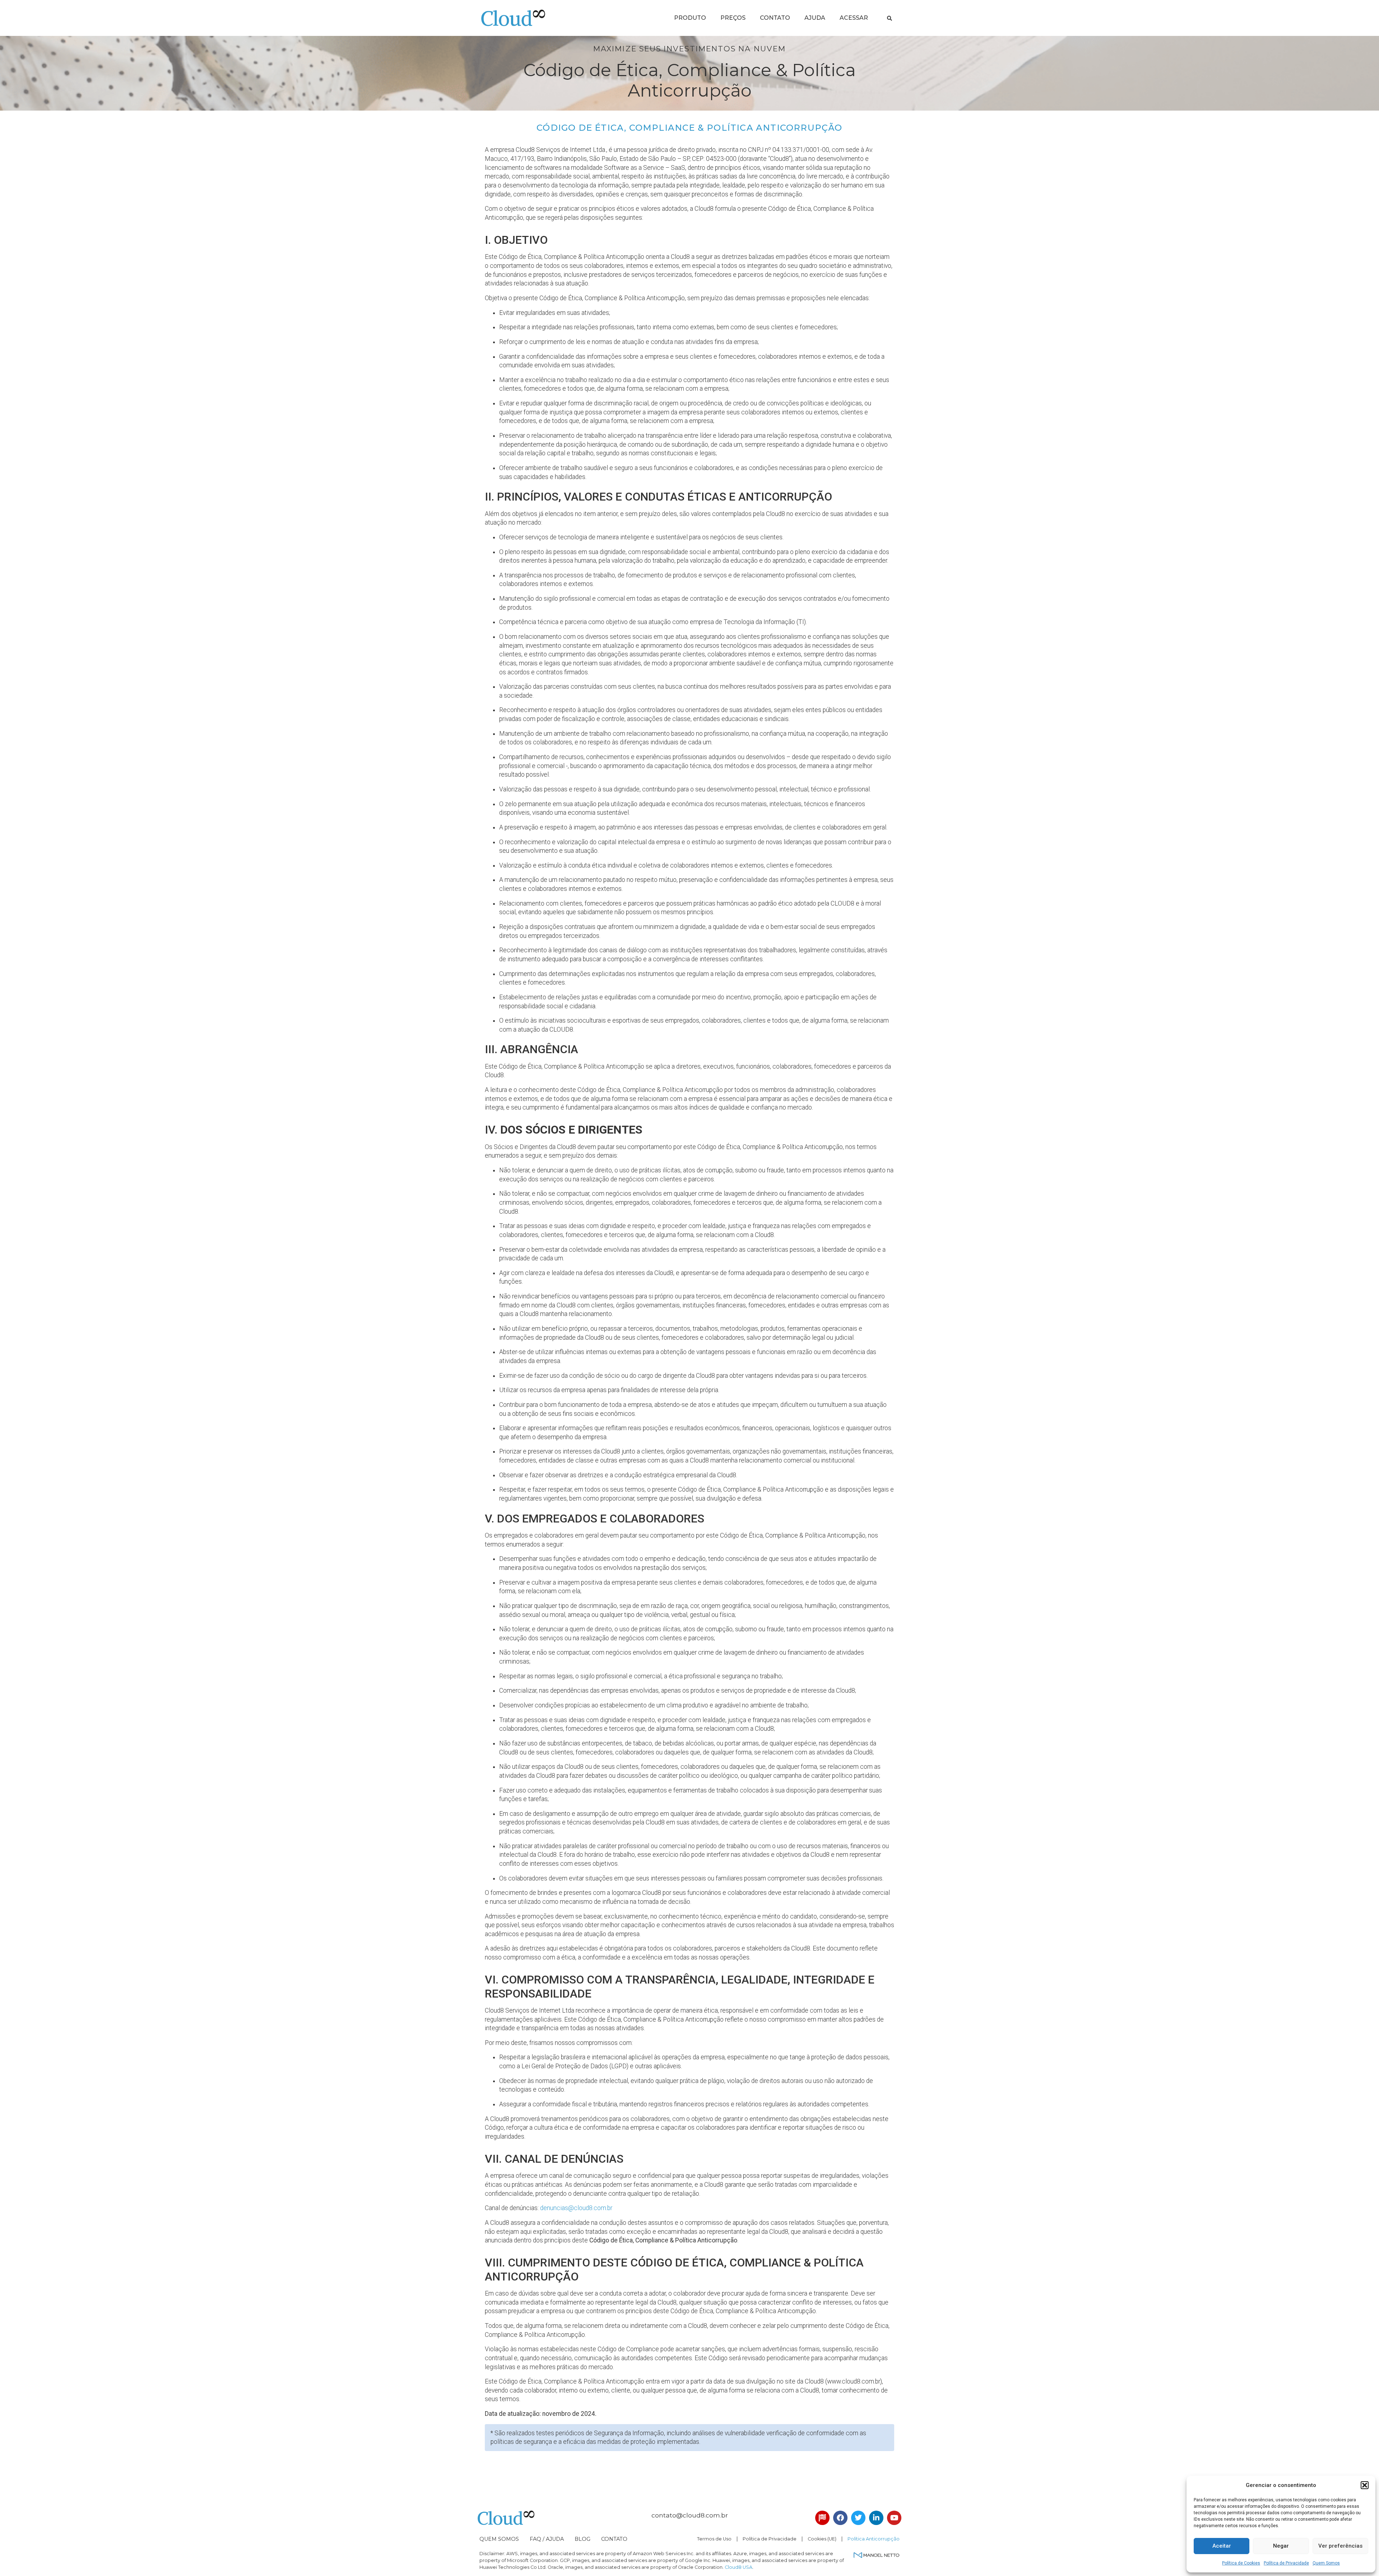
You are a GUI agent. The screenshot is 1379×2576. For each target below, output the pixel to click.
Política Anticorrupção (874, 2539)
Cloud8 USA (739, 2567)
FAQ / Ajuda (547, 2539)
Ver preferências (1340, 2546)
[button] (1365, 2485)
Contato (614, 2539)
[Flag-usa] (822, 2518)
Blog (582, 2539)
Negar (1281, 2546)
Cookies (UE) (822, 2539)
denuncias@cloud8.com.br (576, 2208)
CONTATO (775, 18)
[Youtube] (894, 2518)
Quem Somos (1326, 2563)
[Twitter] (858, 2518)
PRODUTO (690, 18)
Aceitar (1222, 2546)
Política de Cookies (1241, 2563)
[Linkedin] (876, 2518)
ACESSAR (854, 18)
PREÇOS (733, 18)
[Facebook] (840, 2518)
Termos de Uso (714, 2539)
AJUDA (815, 18)
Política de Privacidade (1286, 2563)
